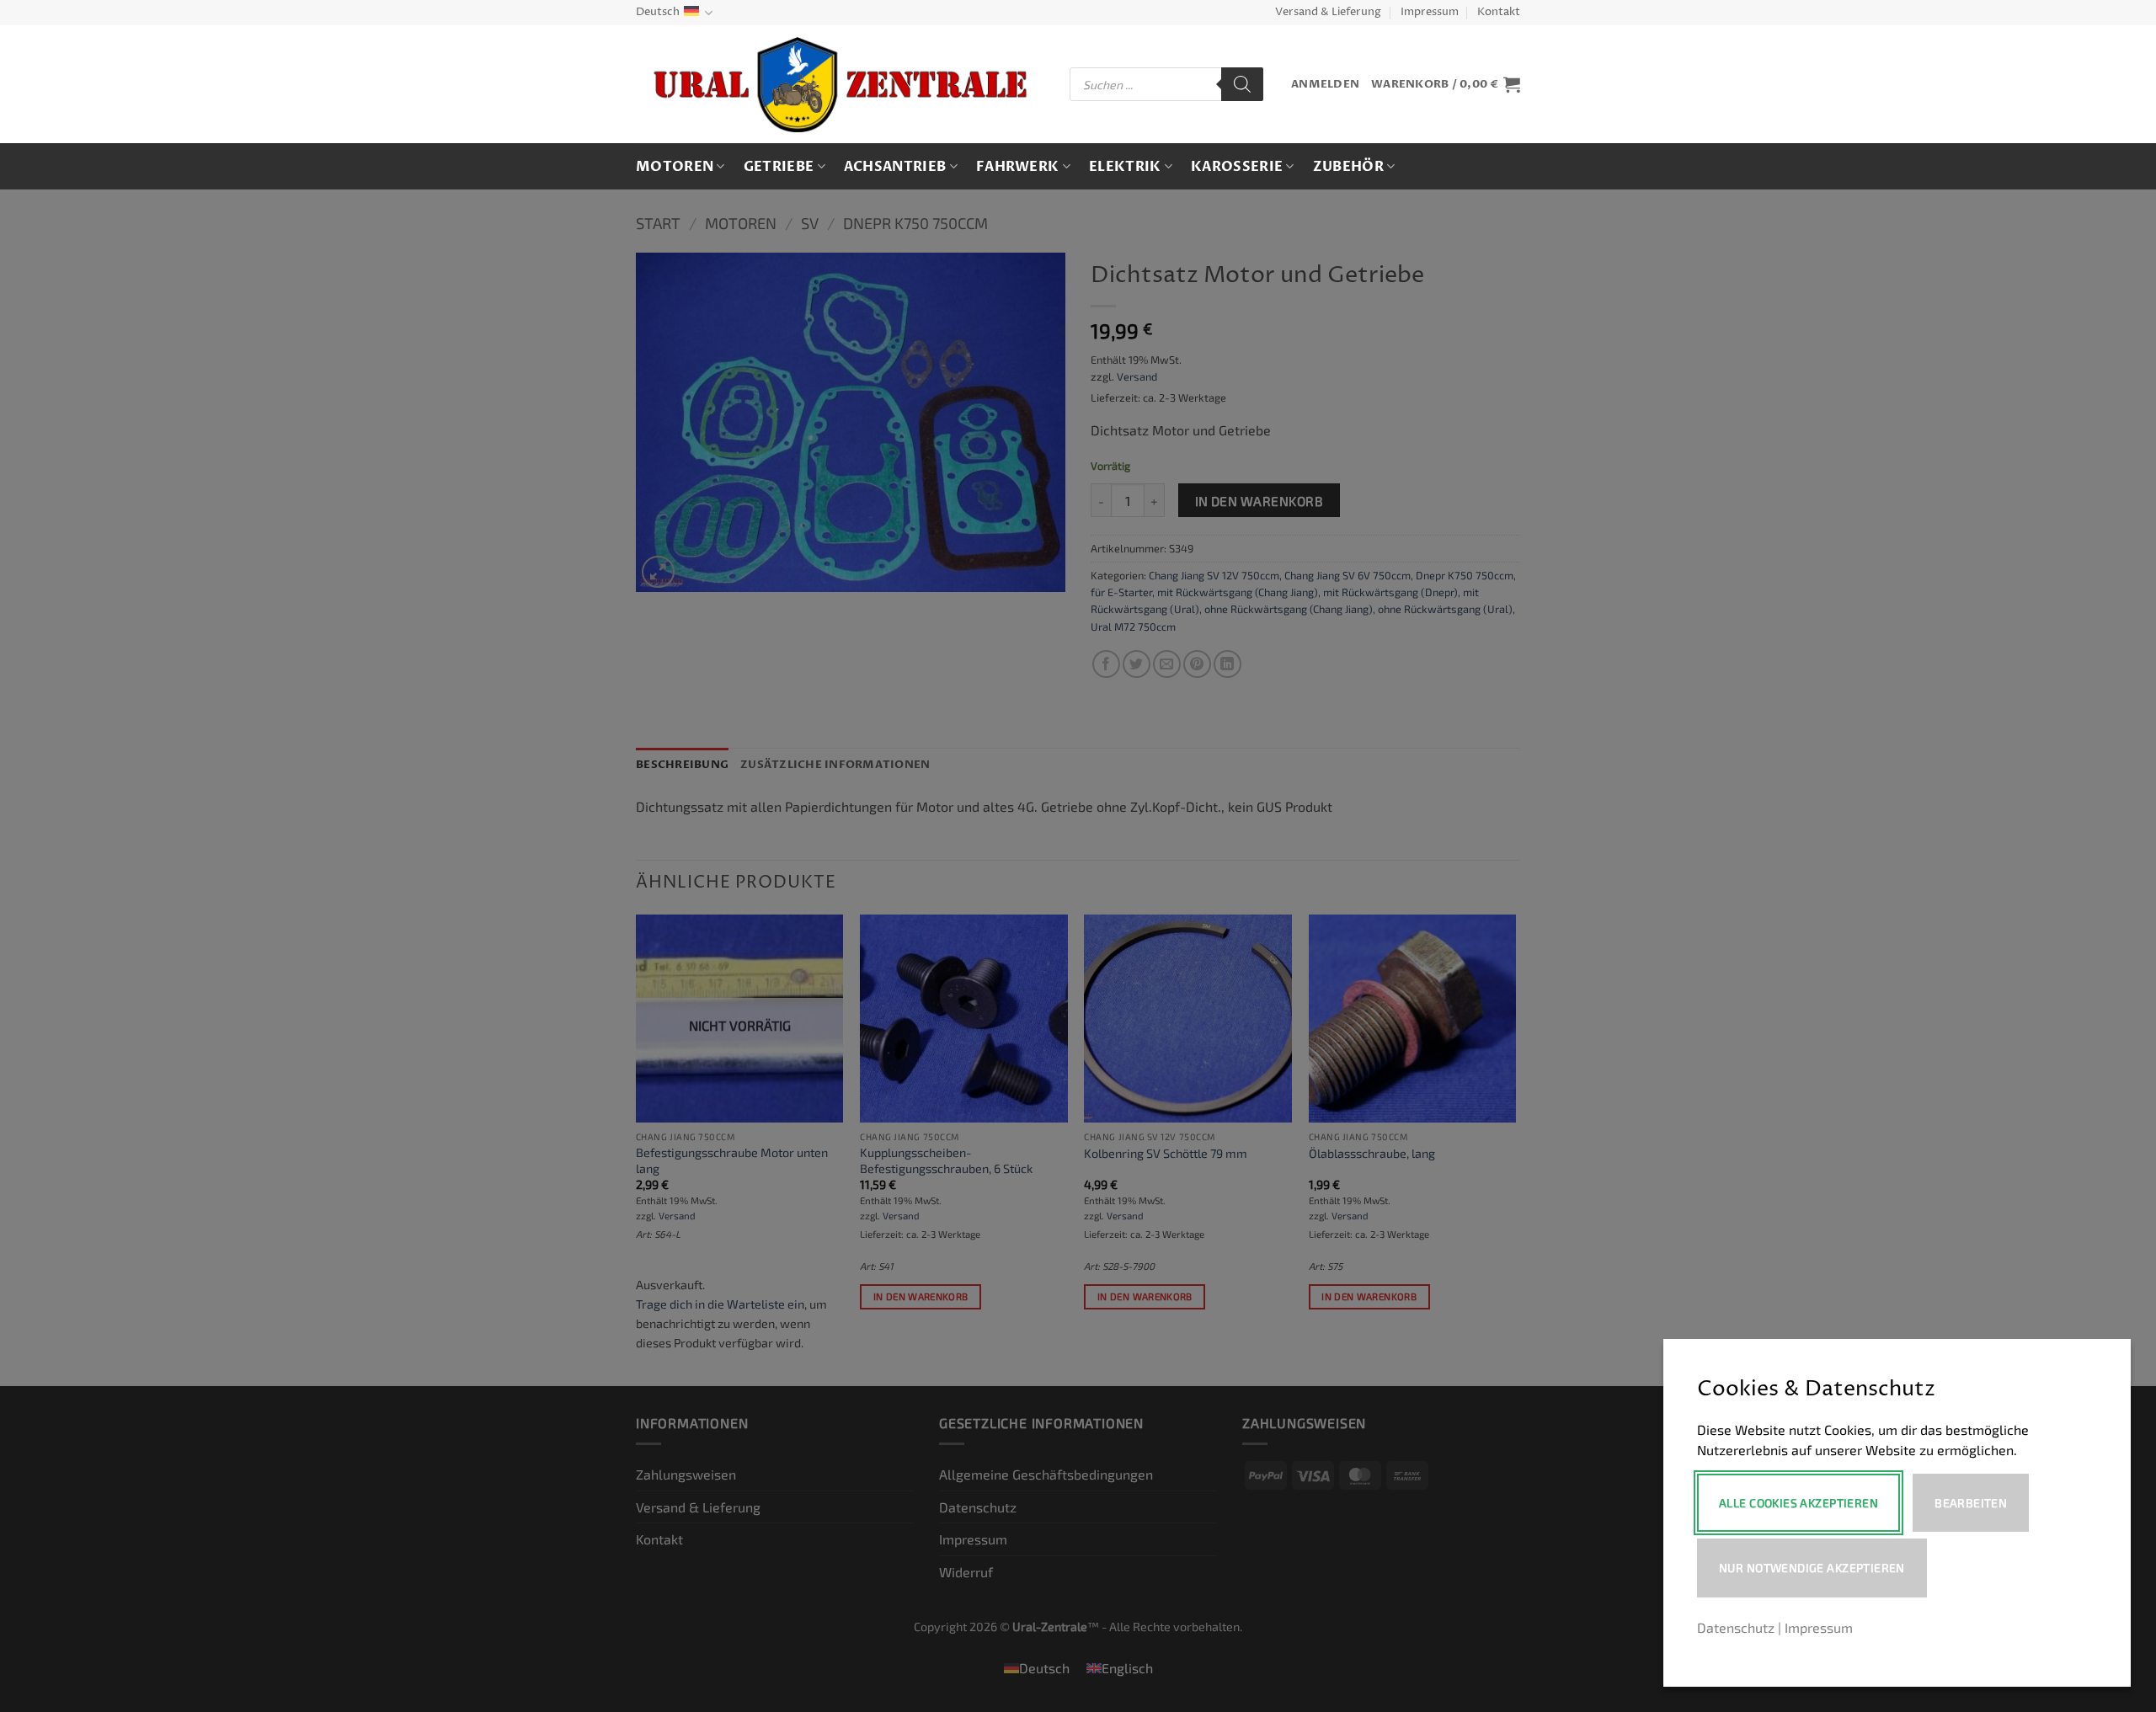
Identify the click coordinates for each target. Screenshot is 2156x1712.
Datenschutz (1736, 1627)
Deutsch (658, 12)
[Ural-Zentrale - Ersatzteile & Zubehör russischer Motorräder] (840, 85)
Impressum (1430, 12)
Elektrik (1125, 167)
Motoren (675, 167)
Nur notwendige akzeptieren (1812, 1568)
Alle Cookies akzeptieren (1798, 1503)
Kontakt (1499, 12)
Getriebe (779, 167)
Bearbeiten (1971, 1503)
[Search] (1242, 84)
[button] (1325, 85)
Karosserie (1237, 167)
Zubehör (1348, 167)
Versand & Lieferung (1328, 12)
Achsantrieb (895, 167)
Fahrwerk (1018, 167)
